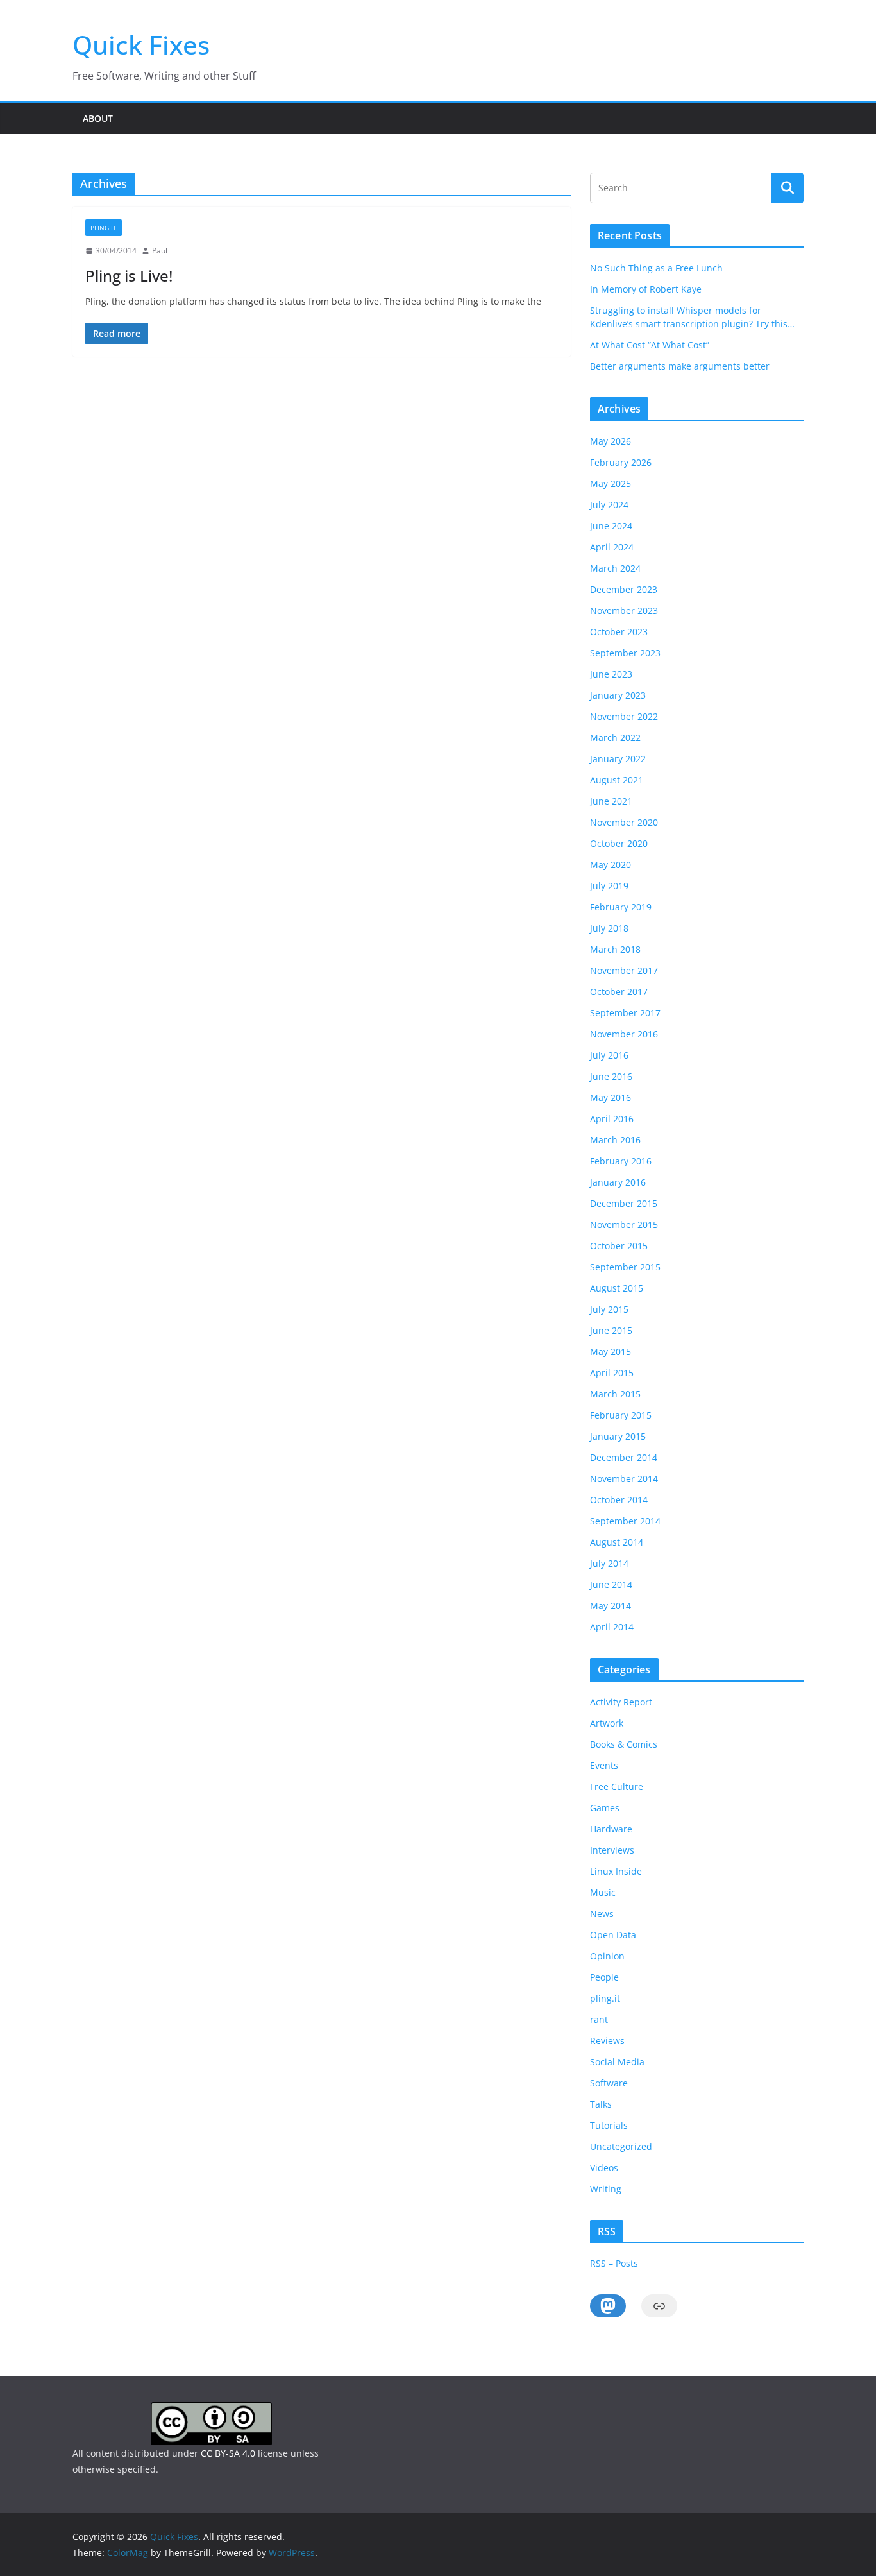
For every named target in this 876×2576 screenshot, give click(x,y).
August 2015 (617, 1288)
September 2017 (625, 1013)
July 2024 (609, 505)
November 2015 (624, 1224)
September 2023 (625, 653)
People (604, 1977)
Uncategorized (621, 2146)
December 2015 (624, 1203)
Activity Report (621, 1702)
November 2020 (624, 822)
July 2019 (609, 886)
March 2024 (615, 568)
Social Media (617, 2062)
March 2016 (615, 1140)
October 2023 (619, 632)
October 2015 (619, 1246)
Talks (601, 2104)
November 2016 (624, 1034)
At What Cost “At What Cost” (650, 345)
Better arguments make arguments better (680, 366)
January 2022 (618, 759)
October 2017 (619, 992)
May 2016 (611, 1097)
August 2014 (617, 1542)
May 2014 (611, 1606)
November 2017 (624, 970)
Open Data (613, 1935)
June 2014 (611, 1584)
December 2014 (624, 1457)
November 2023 (624, 610)
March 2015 (615, 1394)
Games (605, 1808)
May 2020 (611, 865)
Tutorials (609, 2125)
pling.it (104, 228)
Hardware (611, 1829)
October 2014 (619, 1500)
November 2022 (624, 716)
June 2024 (611, 526)
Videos (604, 2168)
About (98, 118)
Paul (160, 251)
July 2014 (609, 1563)
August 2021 (617, 780)
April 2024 (612, 547)
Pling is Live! (129, 276)
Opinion (607, 1956)
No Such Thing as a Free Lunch (656, 268)
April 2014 (612, 1627)
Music (603, 1892)
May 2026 (611, 441)
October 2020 (619, 843)
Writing (606, 2189)
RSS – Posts (614, 2263)
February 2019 (621, 907)
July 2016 (609, 1055)
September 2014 (625, 1521)
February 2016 (621, 1161)
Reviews (607, 2041)
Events (604, 1765)
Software (609, 2083)
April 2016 (612, 1119)
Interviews (612, 1850)
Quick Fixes (141, 45)
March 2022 (615, 738)
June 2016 (611, 1076)
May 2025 (611, 483)
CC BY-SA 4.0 (228, 2453)
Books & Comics (624, 1744)
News (602, 1914)
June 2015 (611, 1330)
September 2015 (625, 1267)
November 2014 (624, 1479)
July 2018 (609, 928)
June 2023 (611, 674)
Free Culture (617, 1787)
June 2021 (611, 801)
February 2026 (621, 462)
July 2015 (609, 1309)
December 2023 (624, 589)
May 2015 (611, 1352)
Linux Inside (616, 1871)
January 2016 (618, 1182)
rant (599, 2019)
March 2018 (615, 949)
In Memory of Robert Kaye (646, 289)
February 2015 (621, 1415)
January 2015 (618, 1436)
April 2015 (612, 1373)
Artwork (607, 1723)
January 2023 (618, 695)
